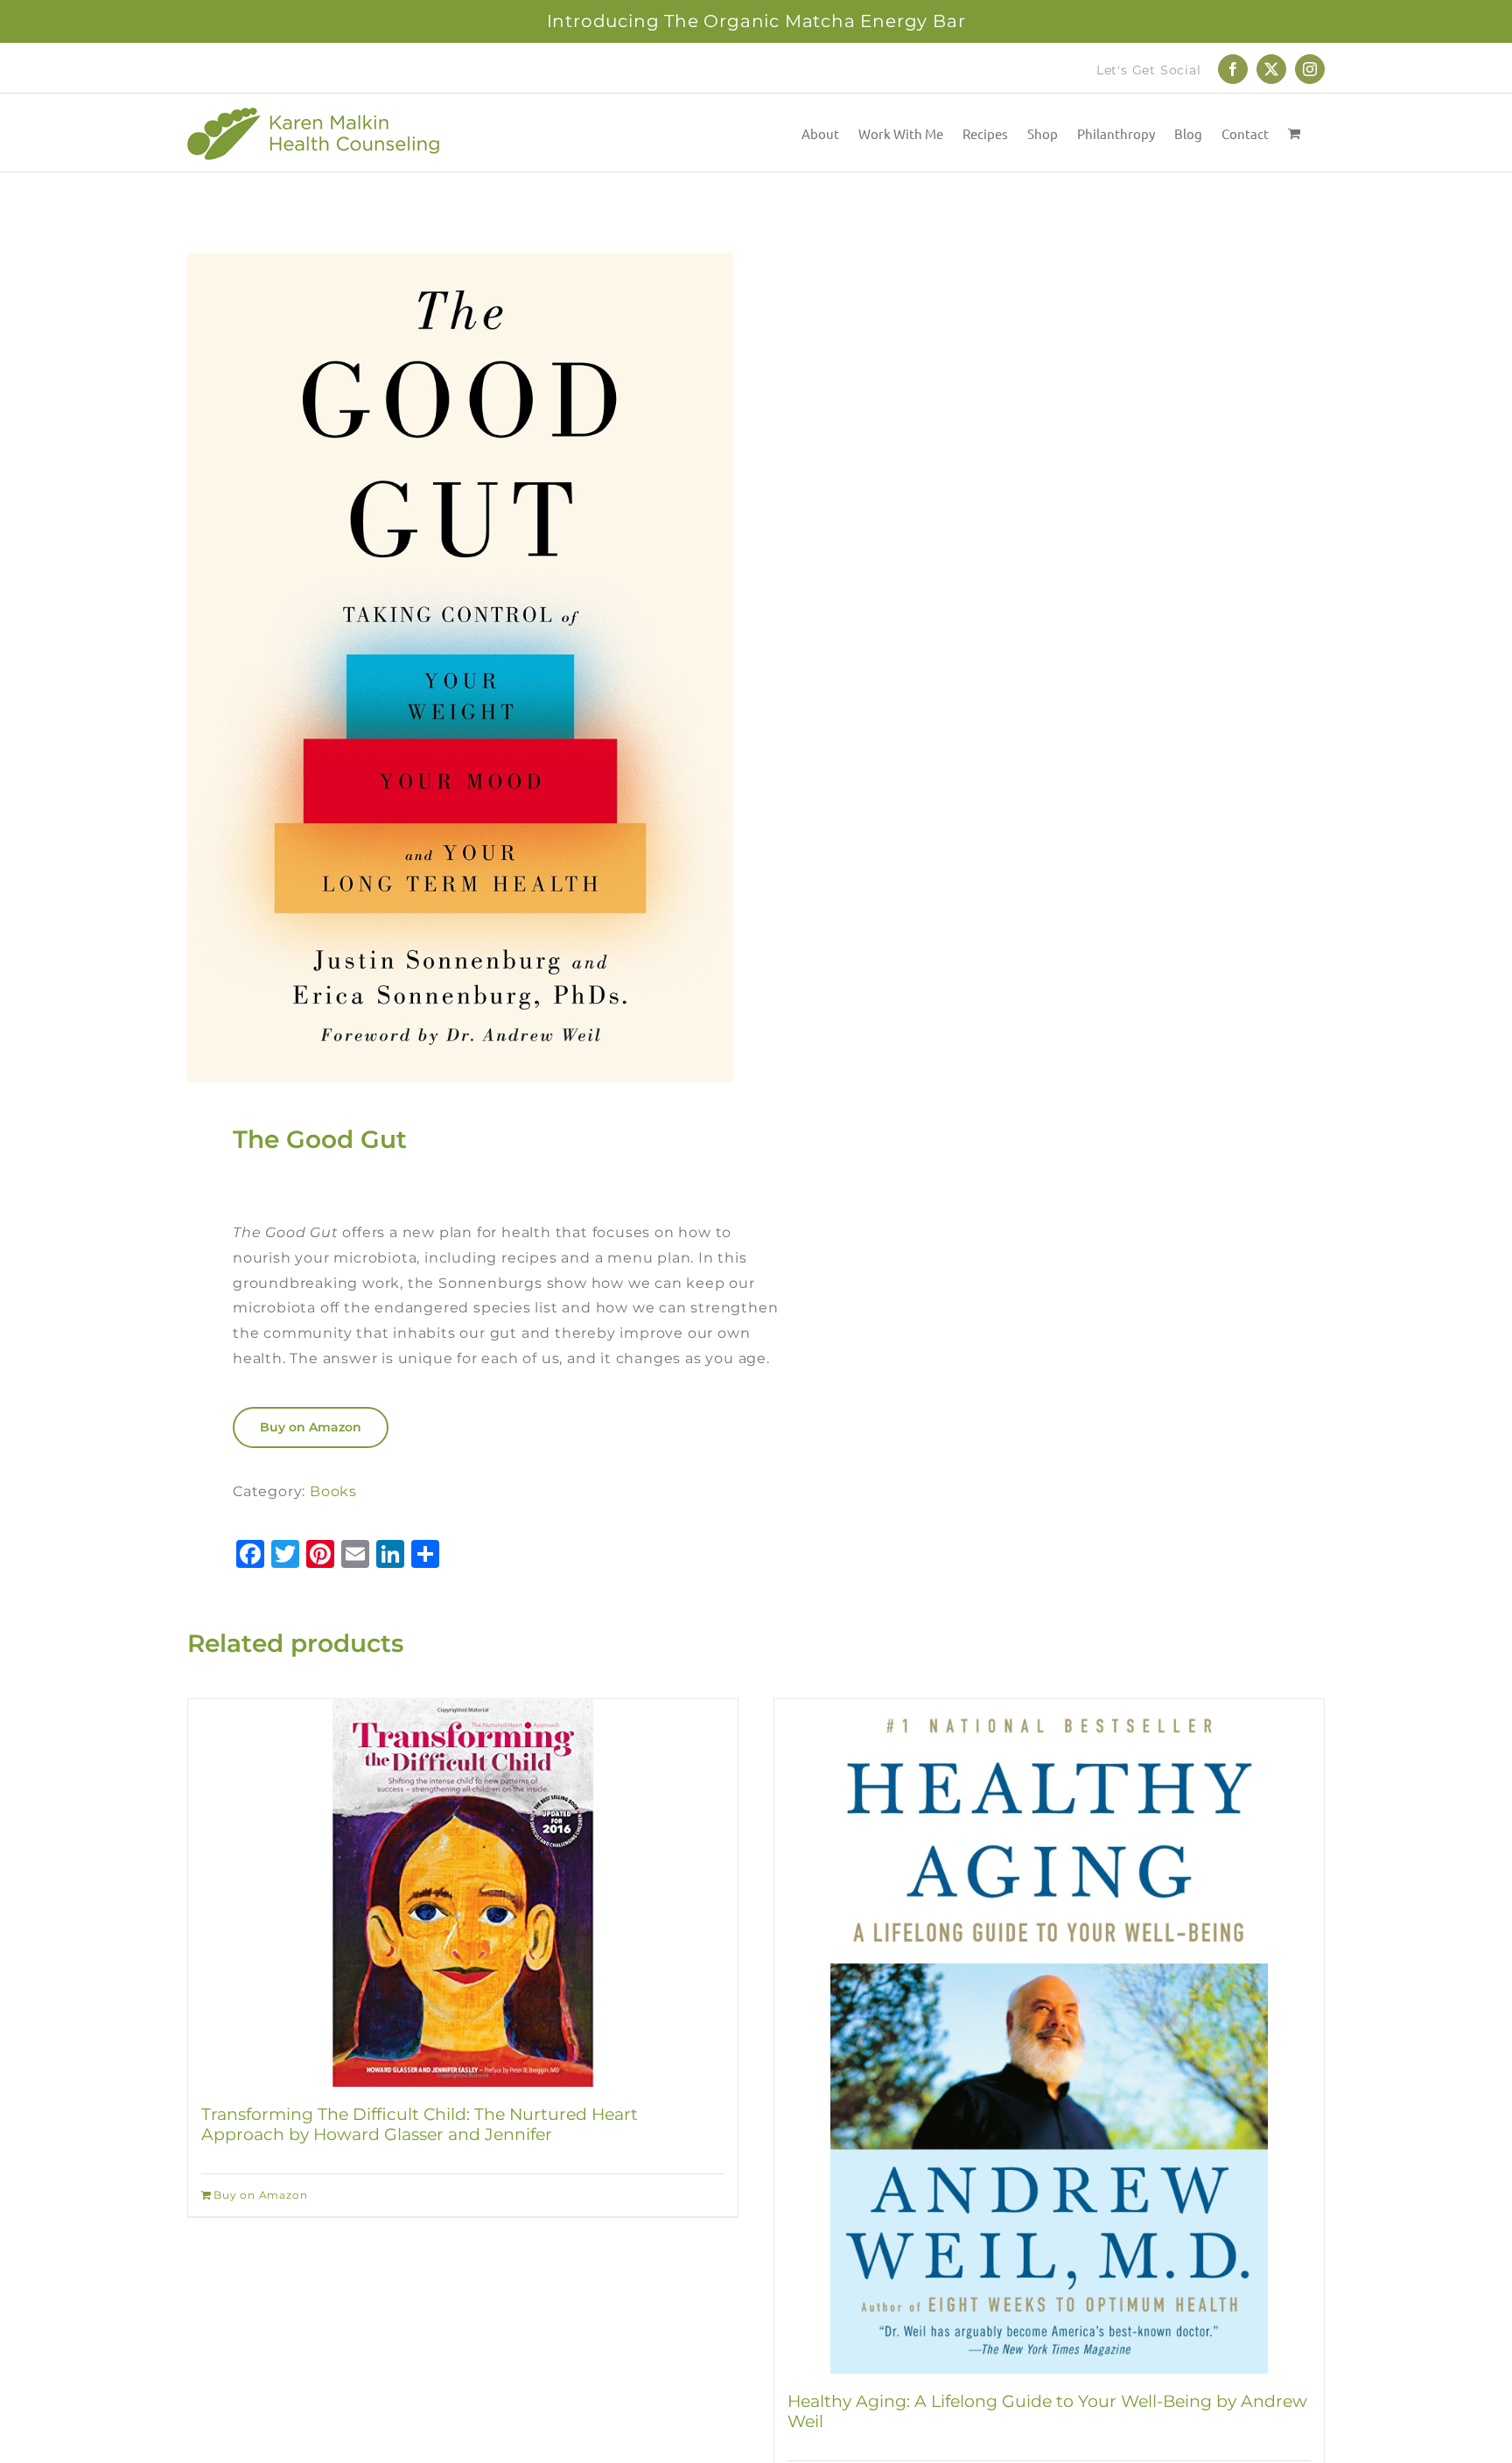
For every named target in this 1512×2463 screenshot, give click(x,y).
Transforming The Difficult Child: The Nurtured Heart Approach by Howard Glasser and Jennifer (420, 2124)
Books (333, 1491)
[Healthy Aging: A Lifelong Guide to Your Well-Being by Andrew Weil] (1049, 2036)
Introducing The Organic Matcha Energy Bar (756, 21)
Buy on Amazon (311, 1427)
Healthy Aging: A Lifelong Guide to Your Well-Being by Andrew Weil (1047, 2411)
